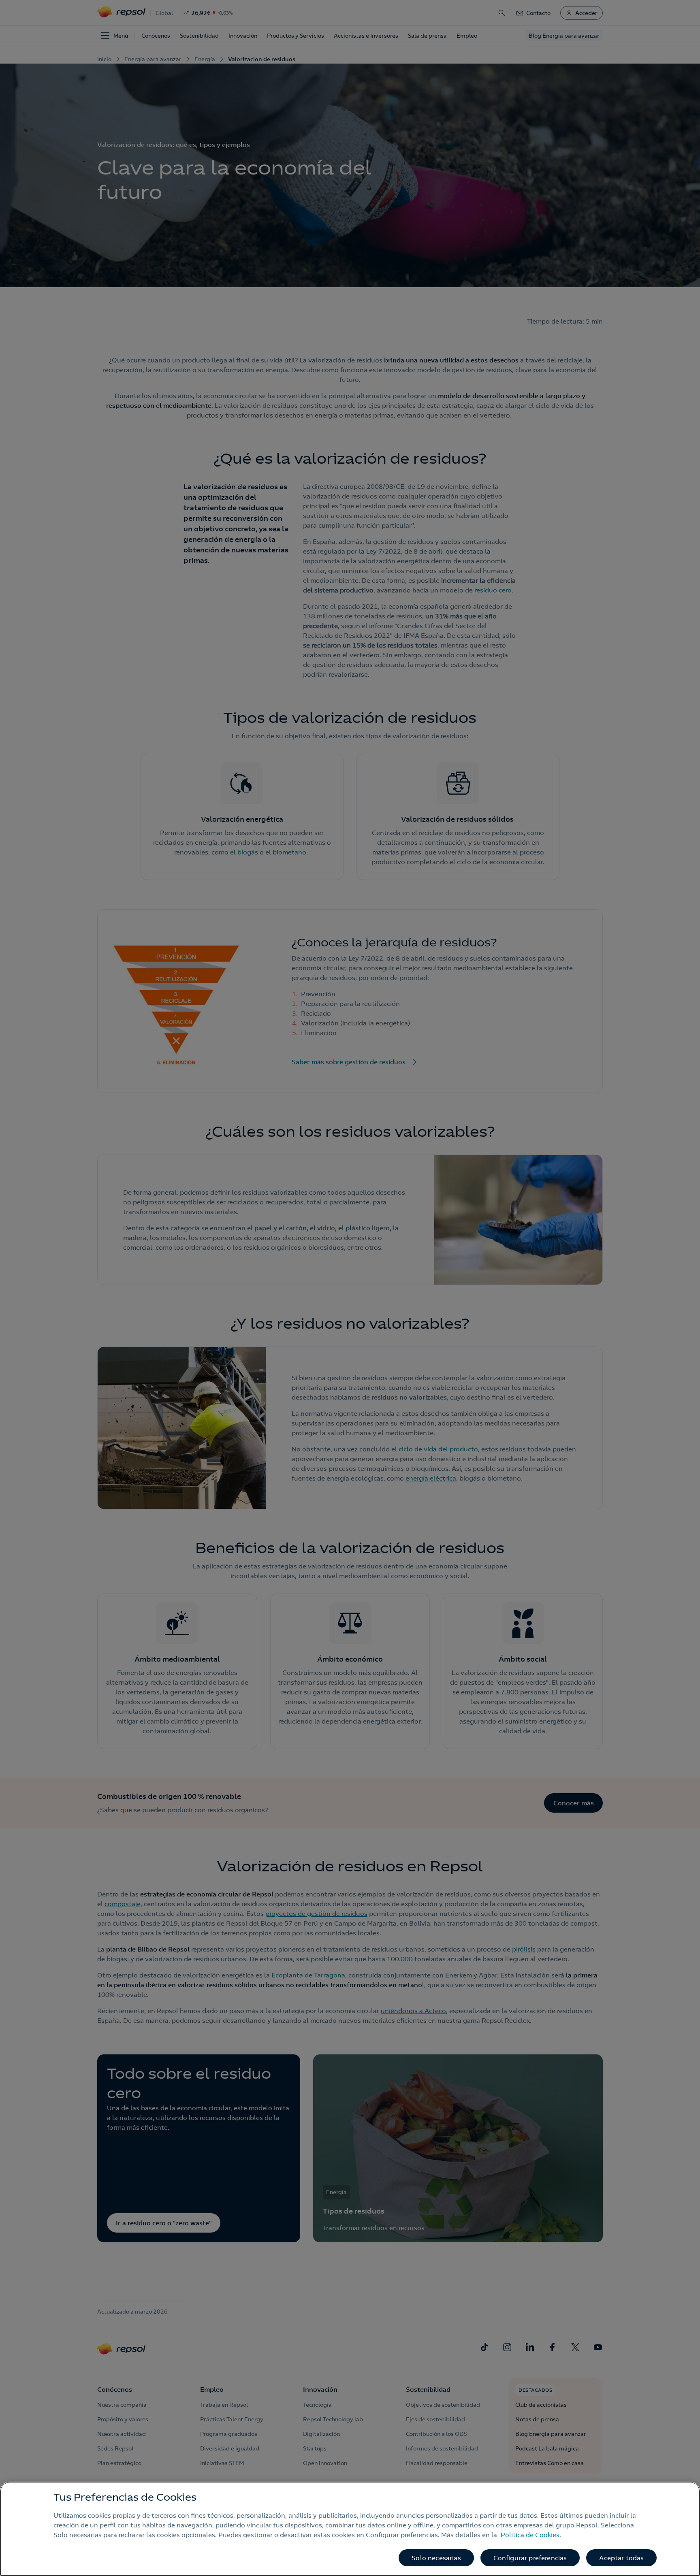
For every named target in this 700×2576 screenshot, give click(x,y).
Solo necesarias (436, 2558)
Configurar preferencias (530, 2558)
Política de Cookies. (531, 2535)
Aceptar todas (621, 2558)
